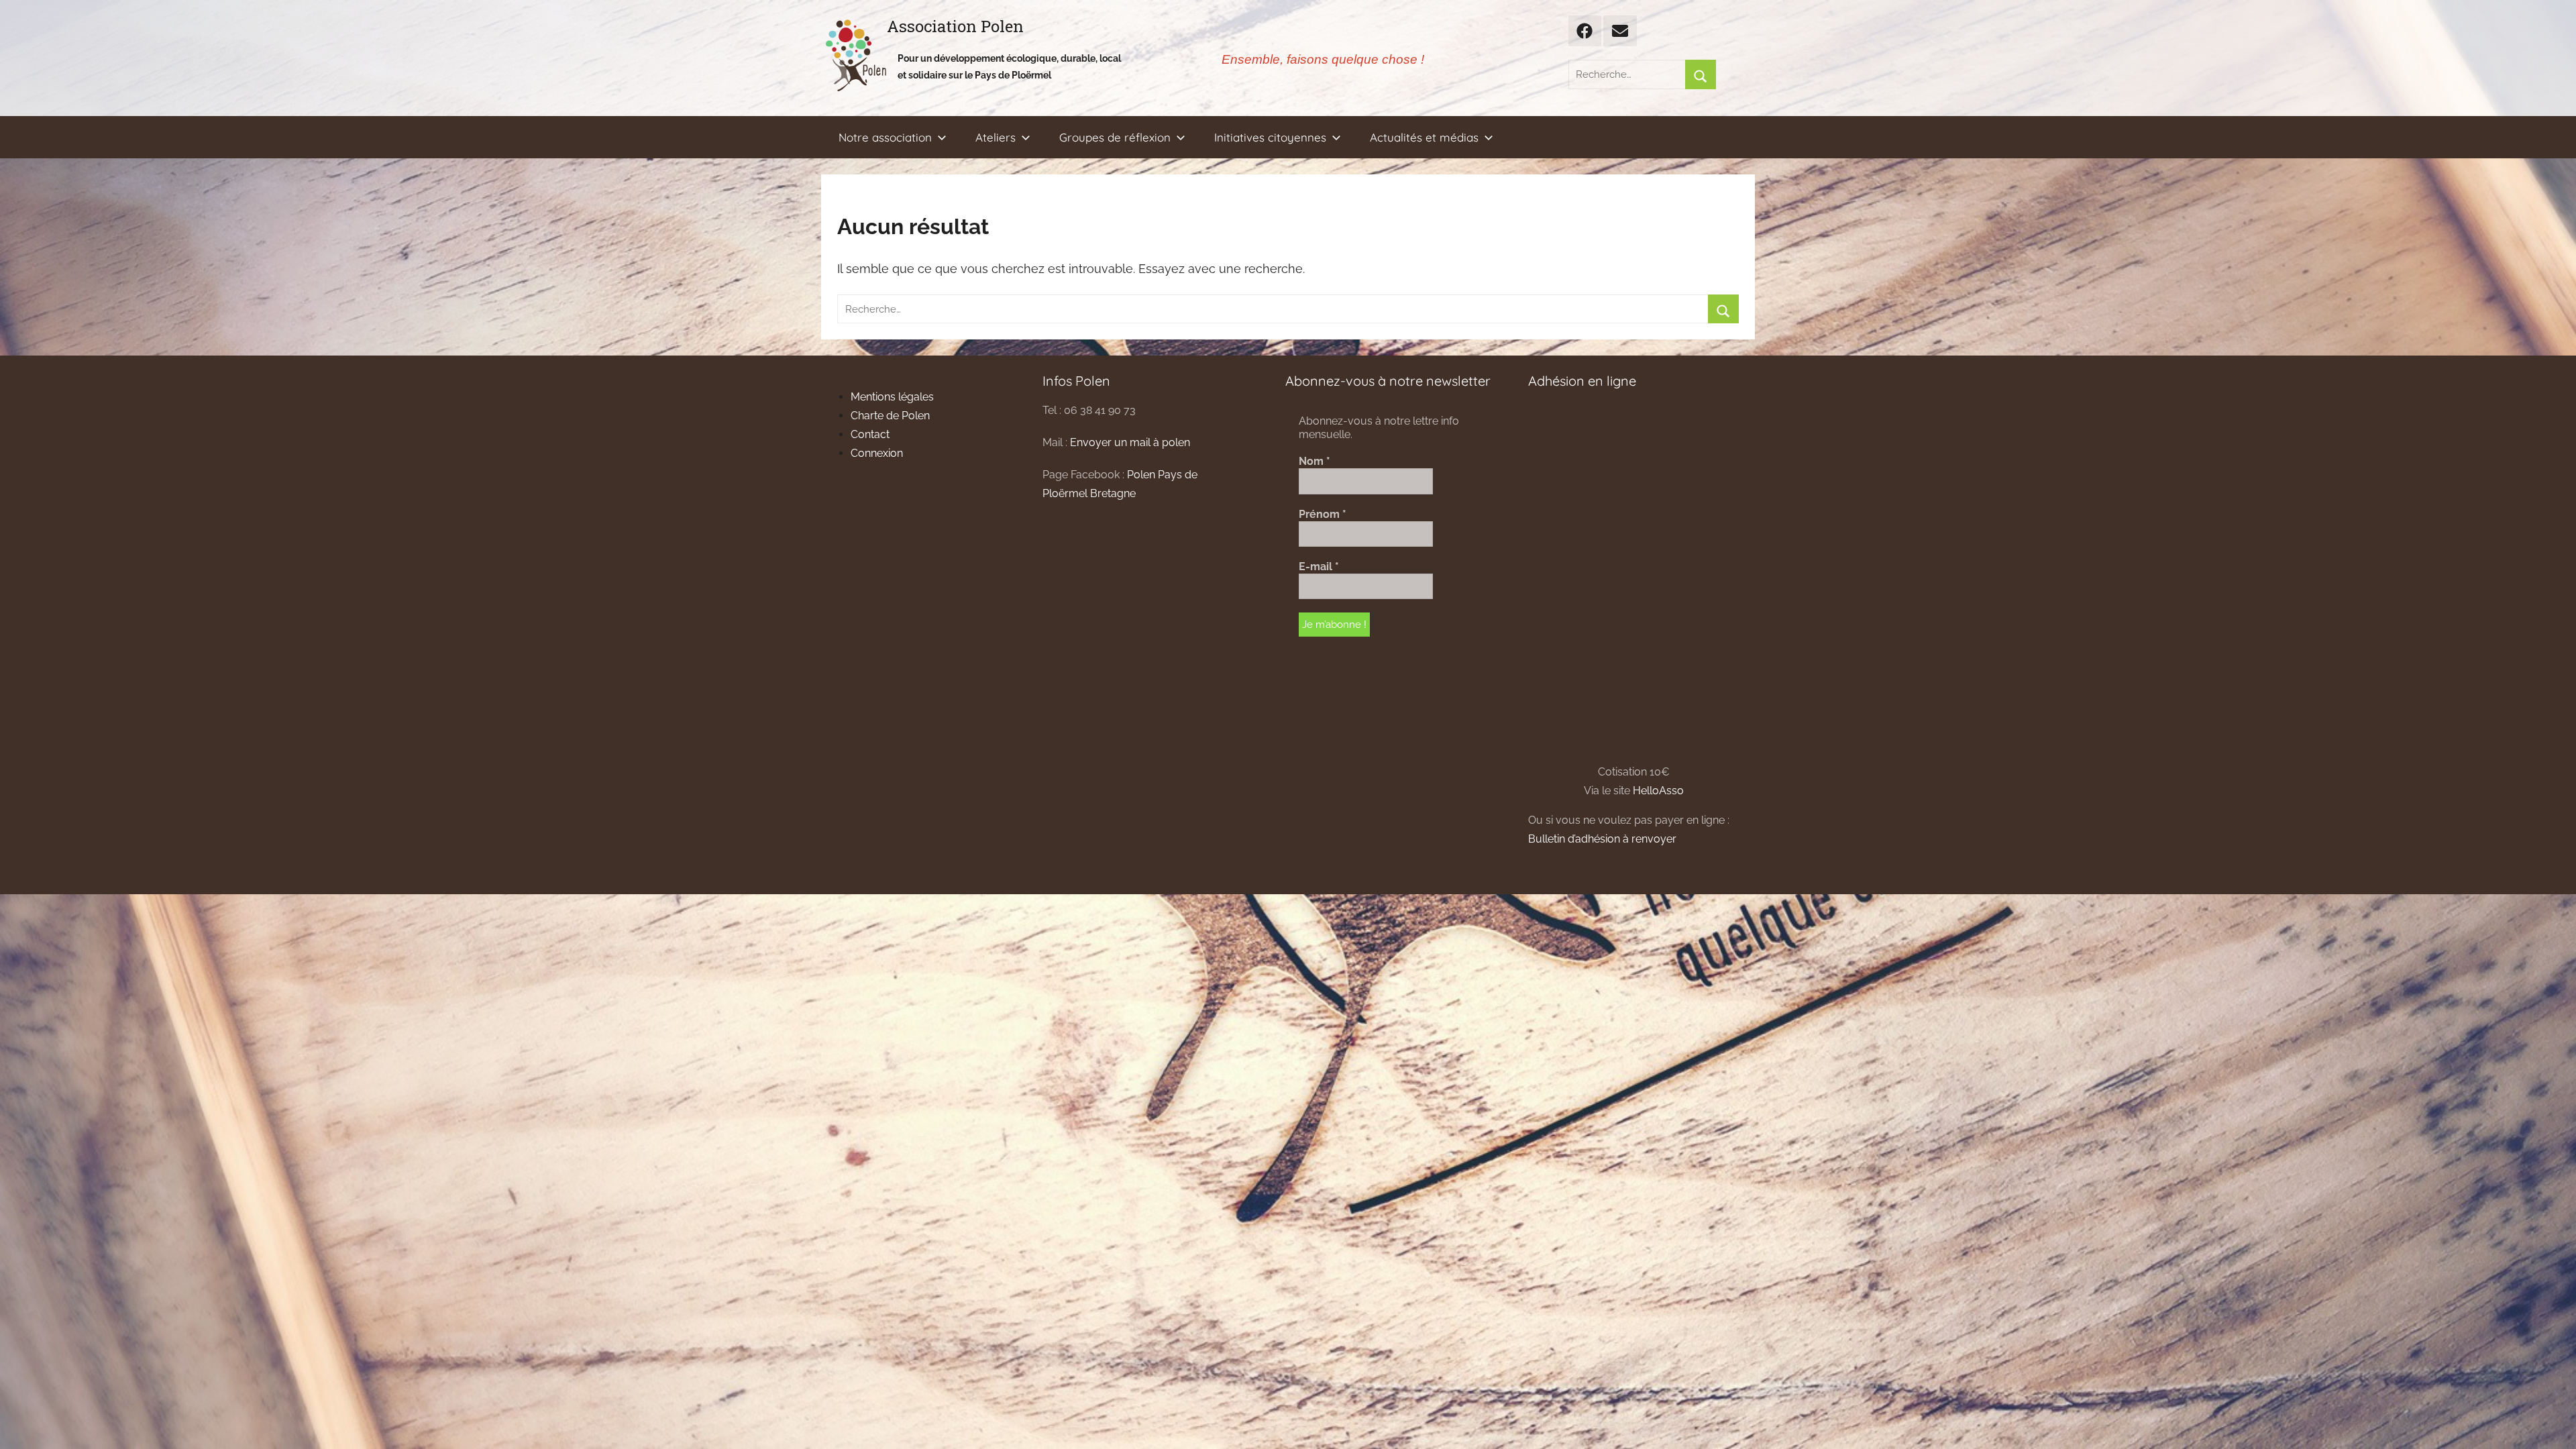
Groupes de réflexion (1115, 137)
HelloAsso (1658, 791)
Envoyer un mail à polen (1130, 442)
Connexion (877, 453)
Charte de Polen (890, 416)
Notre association (885, 137)
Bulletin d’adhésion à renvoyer (1602, 839)
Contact (870, 434)
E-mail (1319, 567)
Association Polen (955, 26)
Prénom (1323, 514)
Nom (1314, 461)
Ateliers (996, 137)
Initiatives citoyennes (1270, 137)
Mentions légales (892, 397)
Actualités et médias (1424, 137)
